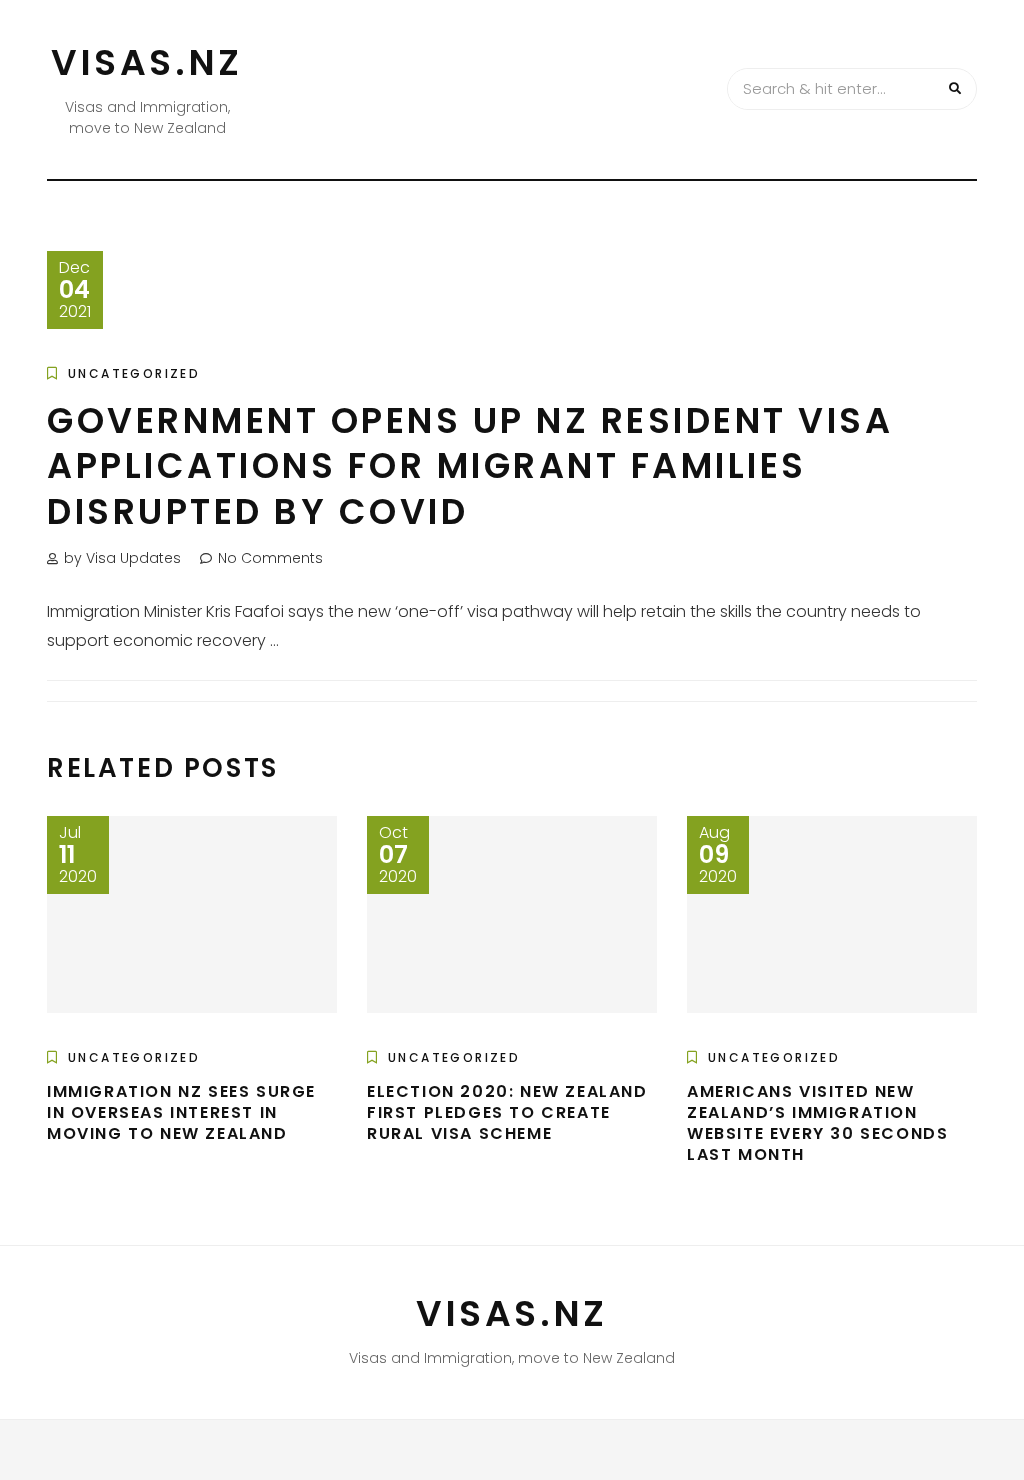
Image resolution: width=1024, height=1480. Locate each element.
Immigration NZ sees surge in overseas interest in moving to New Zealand (181, 1112)
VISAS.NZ (147, 62)
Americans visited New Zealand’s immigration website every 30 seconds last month (817, 1122)
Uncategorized (134, 373)
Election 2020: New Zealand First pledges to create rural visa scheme (507, 1112)
